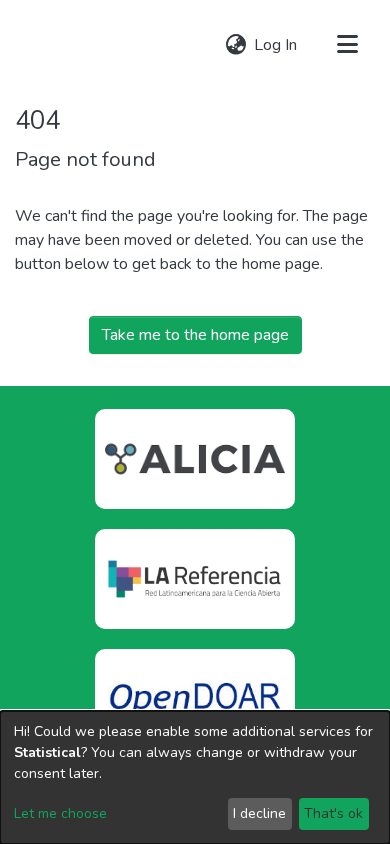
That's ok (333, 813)
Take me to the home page (195, 335)
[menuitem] (235, 45)
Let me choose (60, 813)
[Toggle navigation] (347, 45)
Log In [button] (276, 45)
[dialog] (195, 777)
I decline (259, 813)
